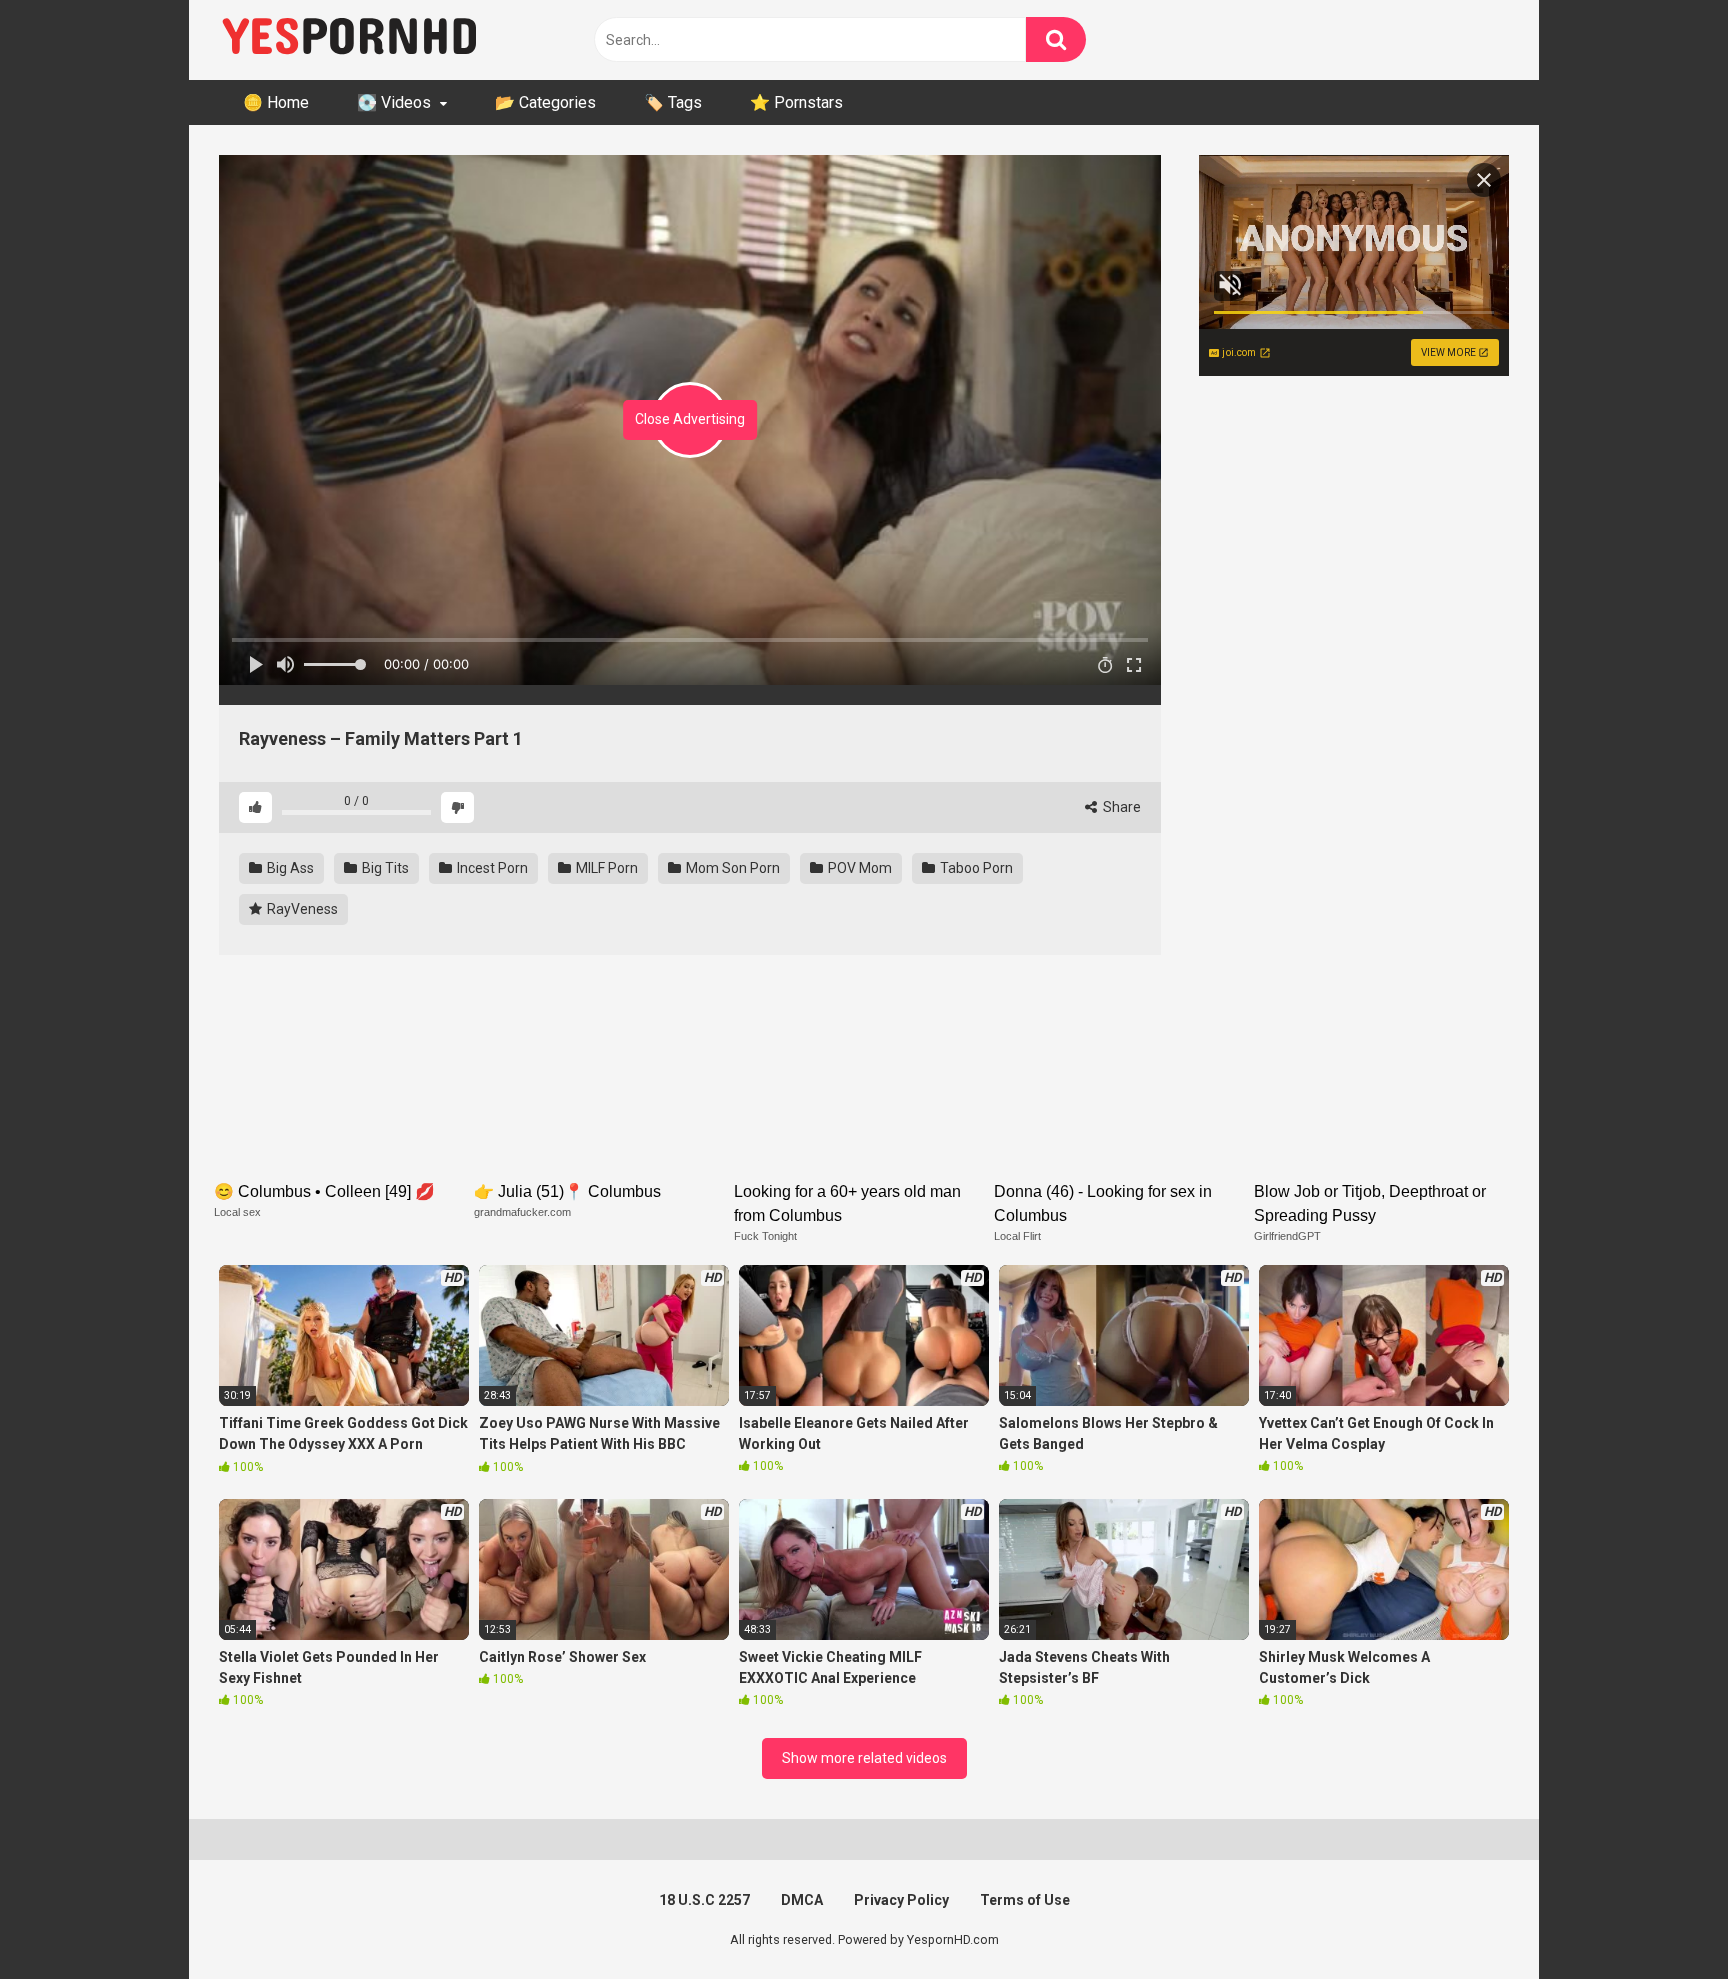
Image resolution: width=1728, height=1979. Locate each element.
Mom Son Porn (731, 868)
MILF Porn (605, 868)
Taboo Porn (975, 868)
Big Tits (384, 868)
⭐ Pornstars (796, 102)
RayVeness (301, 909)
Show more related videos (864, 1758)
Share (1120, 807)
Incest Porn (491, 868)
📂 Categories (545, 102)
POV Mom (858, 868)
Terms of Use (1025, 1900)
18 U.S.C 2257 (704, 1900)
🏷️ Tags (673, 102)
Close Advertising (690, 419)
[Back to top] (1661, 1918)
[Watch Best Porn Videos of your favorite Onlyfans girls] (349, 40)
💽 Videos (394, 102)
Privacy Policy (901, 1900)
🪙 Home (276, 102)
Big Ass (289, 868)
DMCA (802, 1900)
